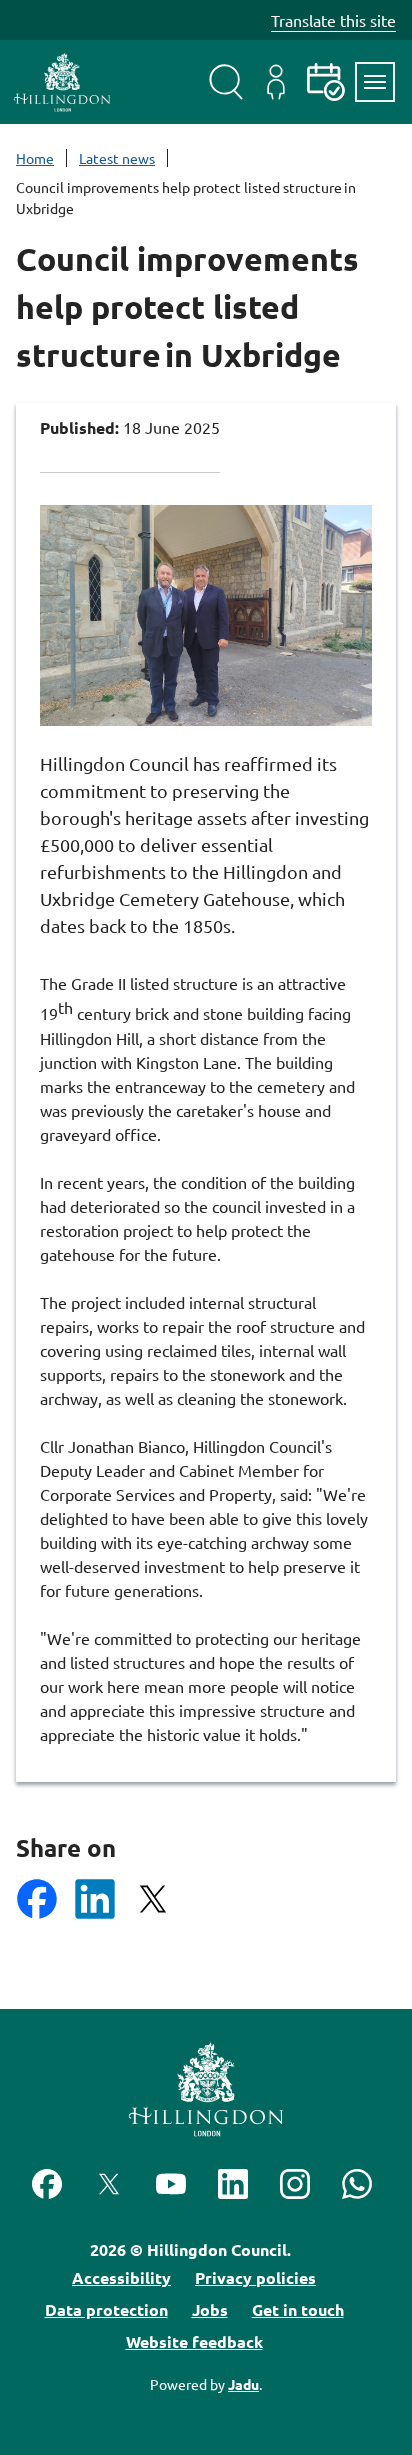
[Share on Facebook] (37, 1899)
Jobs (210, 2309)
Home (35, 158)
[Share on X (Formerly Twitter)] (153, 1899)
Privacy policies (255, 2277)
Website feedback (194, 2341)
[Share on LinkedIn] (95, 1899)
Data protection (106, 2309)
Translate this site (333, 20)
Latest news (117, 158)
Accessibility (121, 2277)
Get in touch (298, 2309)
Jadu (243, 2384)
